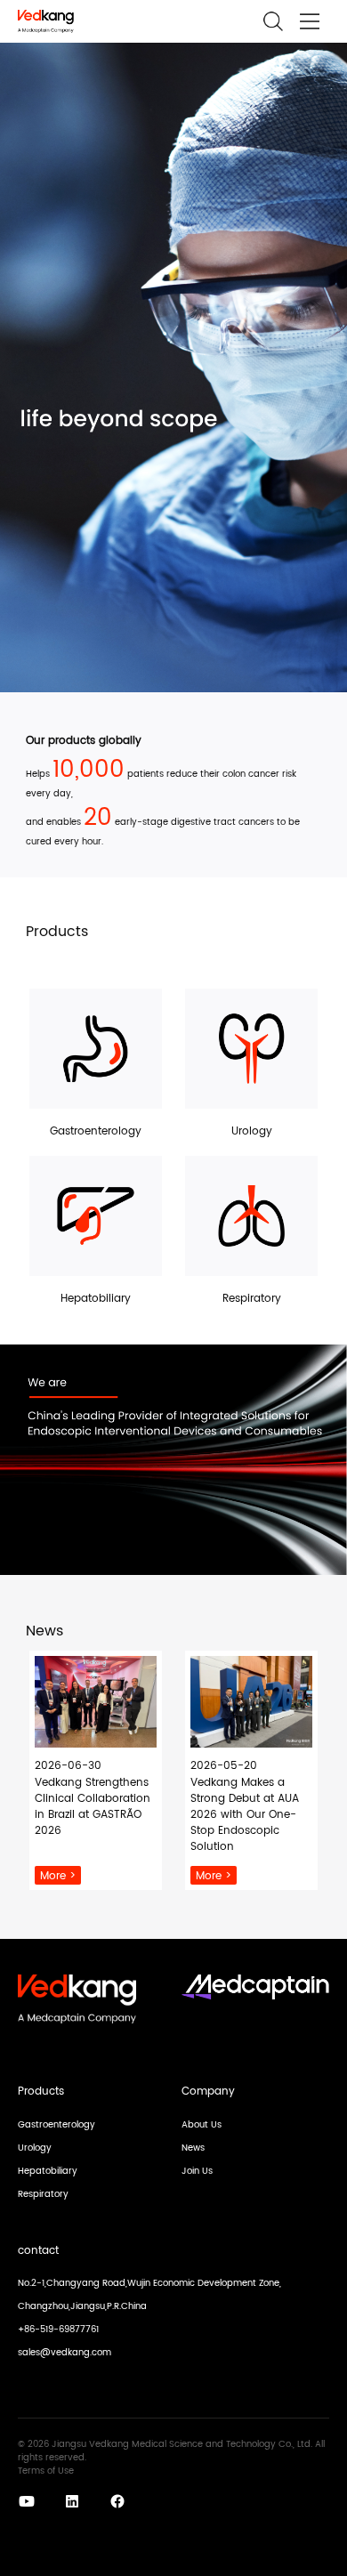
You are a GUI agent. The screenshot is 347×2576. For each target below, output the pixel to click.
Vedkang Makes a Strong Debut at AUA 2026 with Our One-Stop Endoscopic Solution (245, 1815)
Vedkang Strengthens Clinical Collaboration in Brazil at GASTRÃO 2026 (93, 1807)
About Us (202, 2125)
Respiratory (43, 2194)
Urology (35, 2148)
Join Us (197, 2171)
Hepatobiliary (48, 2171)
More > (58, 1876)
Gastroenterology (56, 2125)
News (193, 2148)
